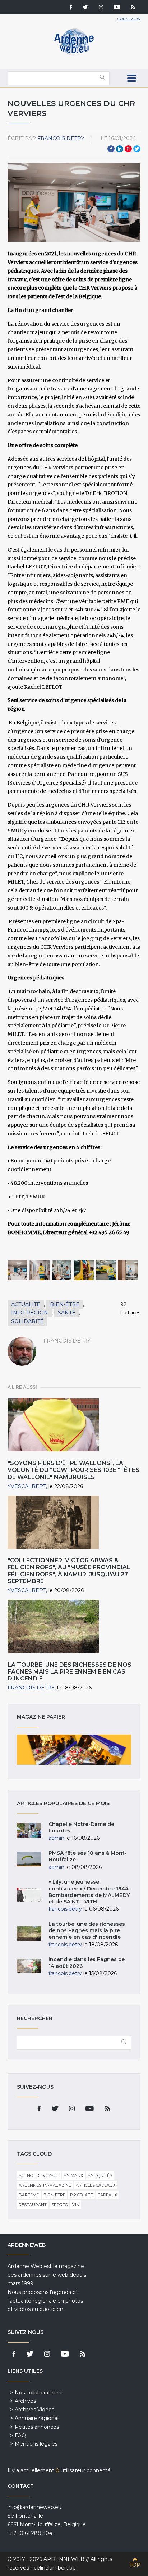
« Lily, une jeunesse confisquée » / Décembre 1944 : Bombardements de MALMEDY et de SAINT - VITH (90, 1892)
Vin (76, 2205)
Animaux (73, 2175)
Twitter (137, 149)
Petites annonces (37, 2427)
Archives (25, 2401)
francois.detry (61, 138)
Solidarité (27, 1321)
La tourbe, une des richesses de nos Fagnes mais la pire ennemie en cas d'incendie (70, 1672)
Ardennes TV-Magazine (45, 2185)
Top (135, 2565)
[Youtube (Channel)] (117, 8)
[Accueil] (74, 54)
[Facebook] (71, 8)
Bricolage (82, 2195)
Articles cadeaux (96, 2185)
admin (56, 1838)
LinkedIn (120, 149)
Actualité (26, 1304)
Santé (67, 1313)
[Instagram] (101, 8)
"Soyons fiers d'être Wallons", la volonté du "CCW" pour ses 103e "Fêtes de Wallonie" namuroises (73, 1470)
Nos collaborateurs (38, 2393)
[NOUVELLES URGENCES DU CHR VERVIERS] (18, 1270)
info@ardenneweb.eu (34, 2507)
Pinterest (128, 149)
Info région (30, 1313)
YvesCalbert (27, 1486)
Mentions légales (36, 2444)
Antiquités (100, 2175)
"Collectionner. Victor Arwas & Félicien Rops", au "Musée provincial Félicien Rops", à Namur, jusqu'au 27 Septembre (69, 1571)
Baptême (29, 2195)
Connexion (129, 19)
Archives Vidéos (34, 2410)
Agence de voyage (39, 2175)
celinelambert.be (55, 2568)
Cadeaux (107, 2195)
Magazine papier (74, 1750)
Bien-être (65, 1304)
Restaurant (33, 2205)
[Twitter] (85, 8)
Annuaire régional (37, 2418)
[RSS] (133, 8)
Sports (59, 2205)
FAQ (20, 2436)
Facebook (111, 149)
